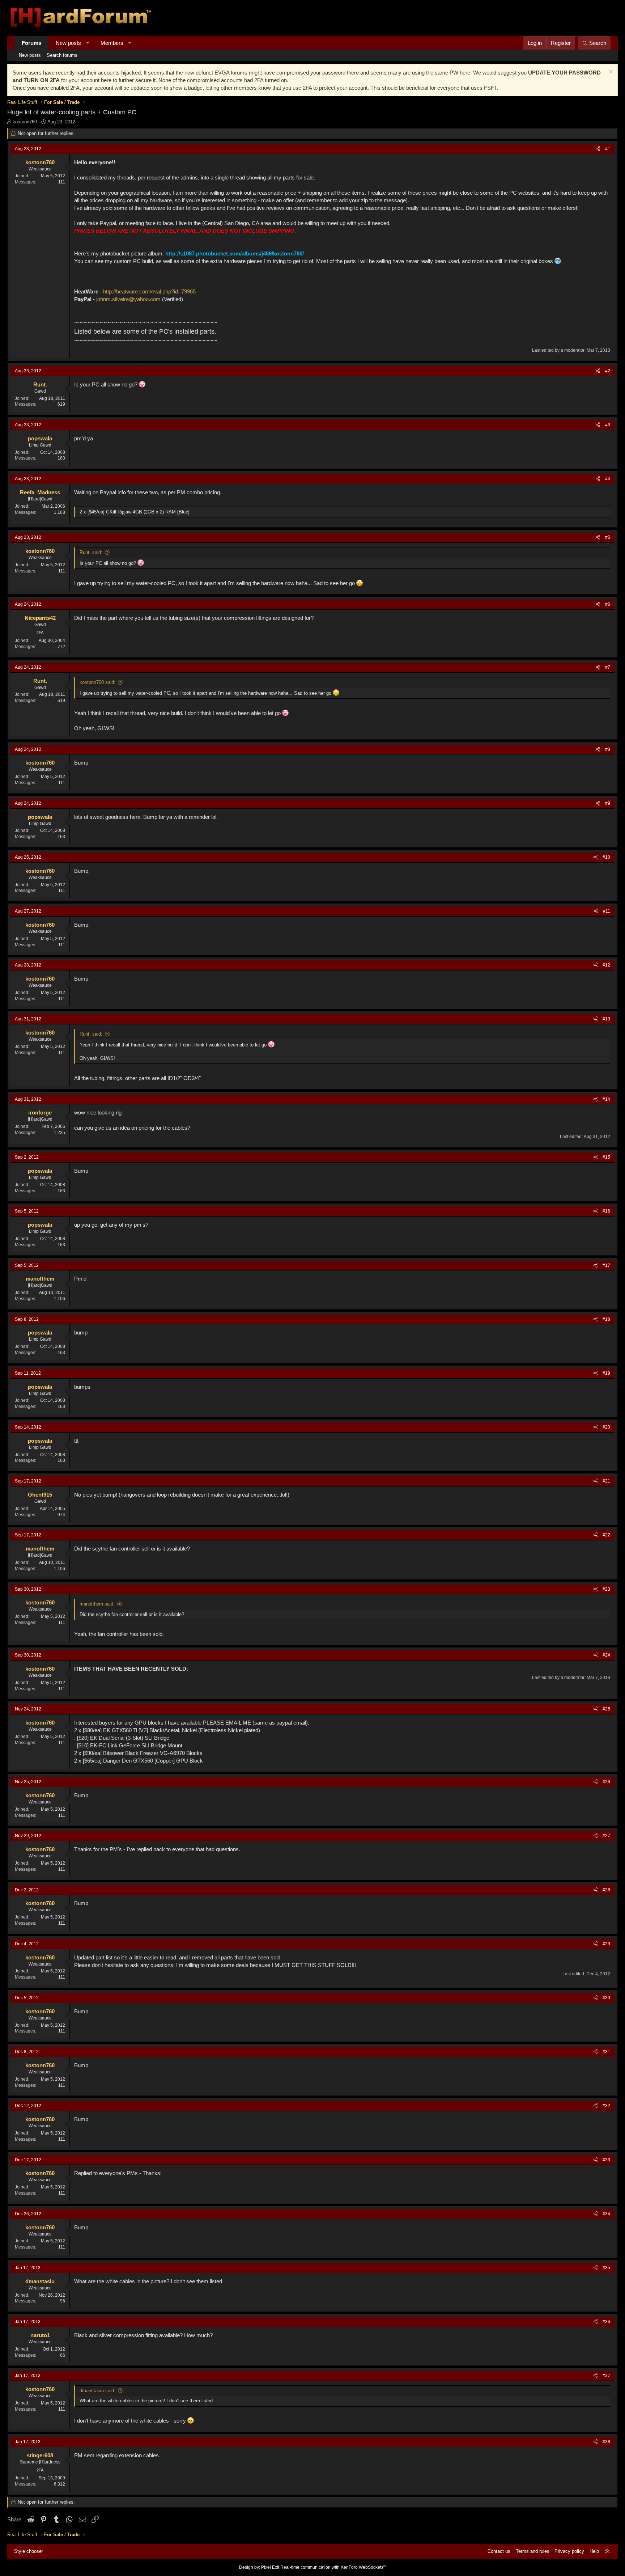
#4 (608, 479)
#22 (606, 1535)
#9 (608, 803)
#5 (608, 537)
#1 (608, 149)
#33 (606, 2160)
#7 (608, 667)
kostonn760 (25, 122)
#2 (608, 371)
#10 (606, 857)
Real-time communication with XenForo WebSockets (333, 2567)
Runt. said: (91, 552)
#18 (606, 1319)
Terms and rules (533, 2551)
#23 (606, 1589)
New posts (68, 43)
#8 (608, 749)
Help (594, 2551)
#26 (606, 1782)
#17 (606, 1265)
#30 (606, 1998)
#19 (606, 1373)
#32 (606, 2106)
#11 (607, 911)
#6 (608, 604)
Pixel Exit (270, 2567)
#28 (606, 1890)
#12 (606, 965)
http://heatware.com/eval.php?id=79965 (149, 291)
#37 (606, 2376)
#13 (606, 1019)
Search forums (62, 55)
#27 (606, 1836)
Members (112, 43)
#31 (606, 2052)
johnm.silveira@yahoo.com (128, 299)
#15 (606, 1157)
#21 (606, 1481)
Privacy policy (569, 2551)
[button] (88, 43)
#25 (606, 1709)
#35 (606, 2268)
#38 (606, 2442)
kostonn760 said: (97, 682)
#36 (606, 2322)
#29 (606, 1944)
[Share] (598, 149)
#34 (606, 2214)
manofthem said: (97, 1604)
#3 (608, 425)
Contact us (499, 2551)
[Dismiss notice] (610, 73)
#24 (606, 1655)
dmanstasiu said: (97, 2391)
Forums (31, 43)
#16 (606, 1211)
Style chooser (29, 2551)
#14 (606, 1099)
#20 (606, 1427)
